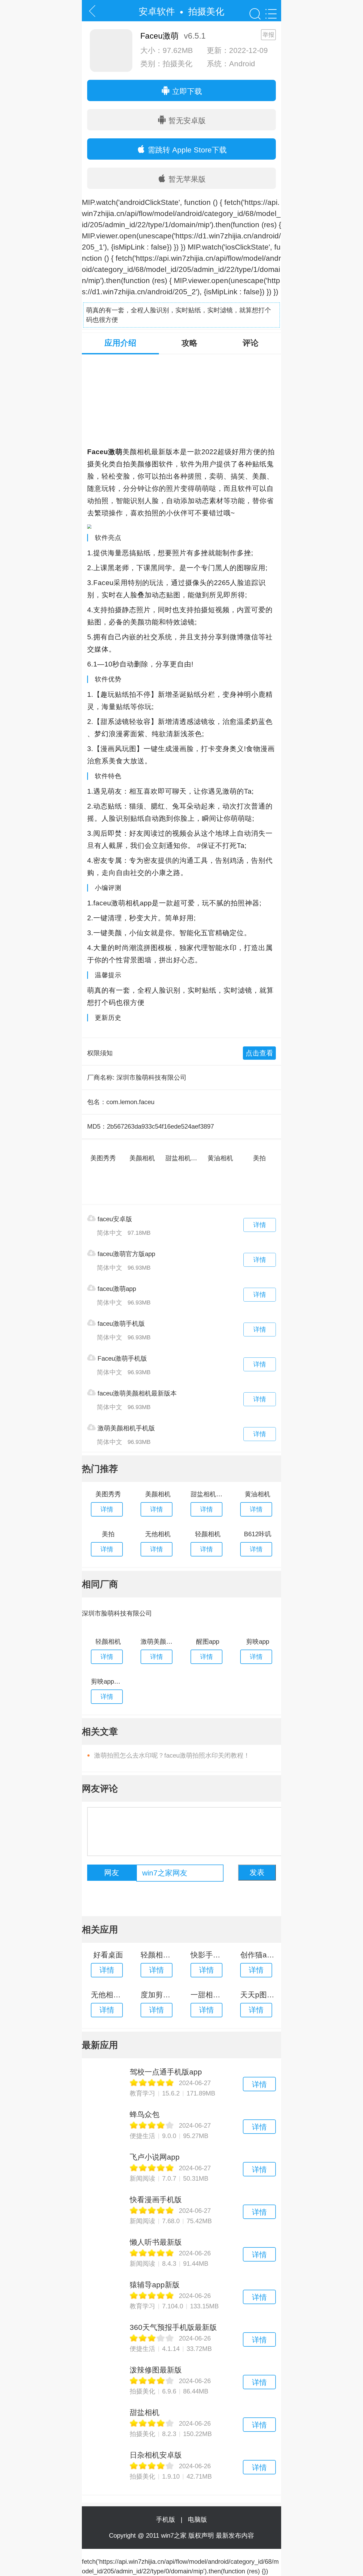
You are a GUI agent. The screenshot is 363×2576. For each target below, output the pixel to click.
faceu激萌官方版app (125, 1254)
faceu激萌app (116, 1289)
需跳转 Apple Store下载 (186, 150)
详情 (260, 1225)
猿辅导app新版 (155, 2285)
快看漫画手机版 (156, 2200)
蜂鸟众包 (145, 2115)
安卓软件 (157, 11)
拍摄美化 (206, 11)
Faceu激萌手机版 (121, 1358)
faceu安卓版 (114, 1219)
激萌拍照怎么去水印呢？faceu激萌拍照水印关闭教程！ (172, 1755)
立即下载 (186, 91)
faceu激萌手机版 (120, 1324)
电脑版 (197, 2519)
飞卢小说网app (155, 2157)
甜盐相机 (145, 2413)
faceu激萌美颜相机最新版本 (136, 1393)
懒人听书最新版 (156, 2242)
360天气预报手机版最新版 (173, 2327)
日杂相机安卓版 (156, 2455)
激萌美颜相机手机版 (125, 1428)
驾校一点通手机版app (166, 2072)
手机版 (167, 2519)
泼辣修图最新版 (156, 2370)
